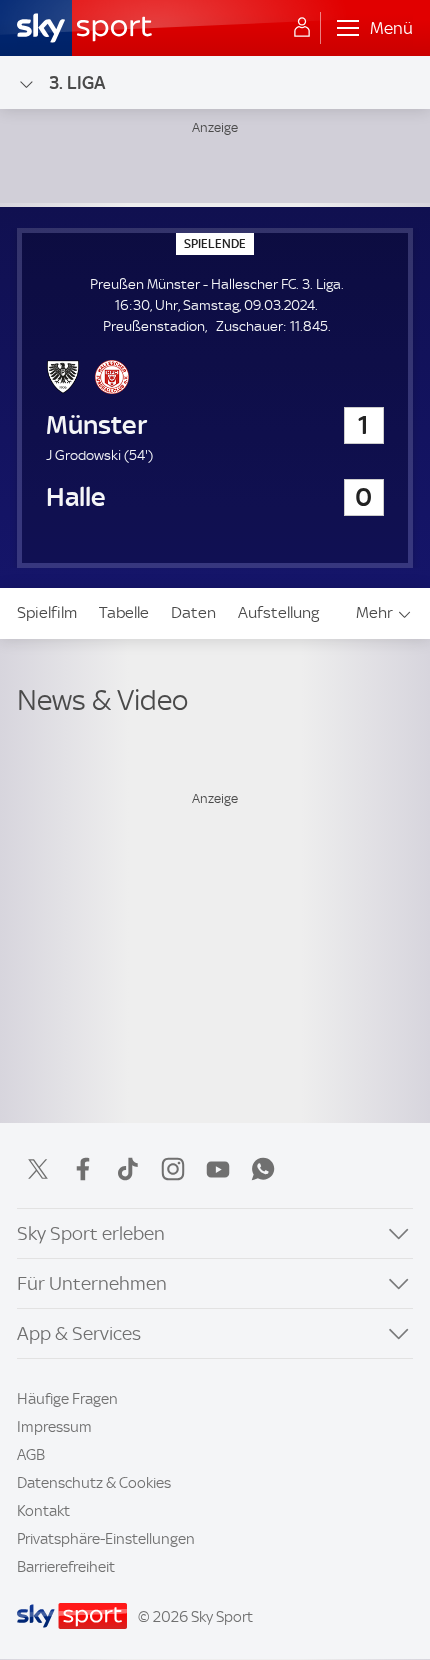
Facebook (83, 1169)
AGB (31, 1455)
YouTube (218, 1169)
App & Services (79, 1333)
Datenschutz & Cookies (94, 1483)
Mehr (374, 612)
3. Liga (77, 82)
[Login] (302, 28)
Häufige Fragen (67, 1399)
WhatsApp (263, 1169)
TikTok (128, 1169)
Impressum (54, 1427)
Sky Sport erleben (91, 1233)
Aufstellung (278, 612)
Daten (193, 612)
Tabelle (124, 612)
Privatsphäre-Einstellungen (106, 1539)
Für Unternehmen (92, 1283)
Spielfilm (47, 612)
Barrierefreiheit (66, 1567)
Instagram (173, 1169)
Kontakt (43, 1511)
